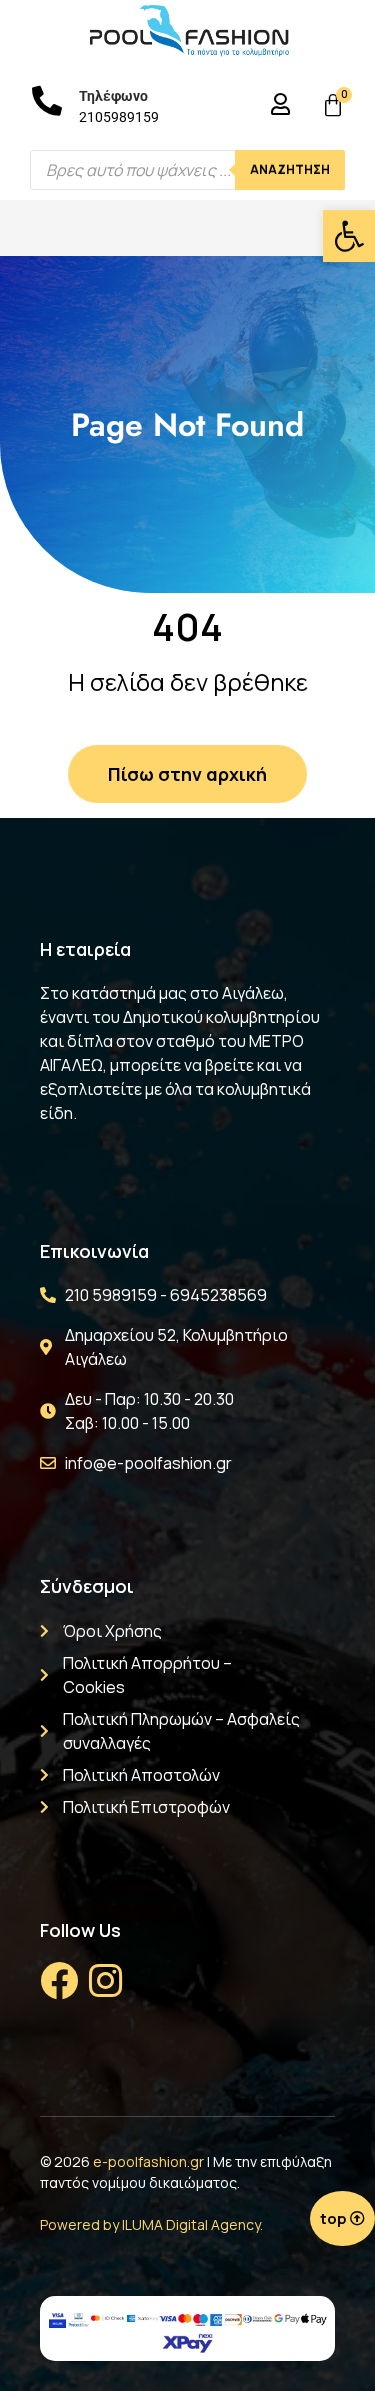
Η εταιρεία (85, 949)
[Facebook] (59, 1981)
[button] (349, 236)
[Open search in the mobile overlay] (187, 170)
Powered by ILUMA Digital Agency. (151, 2224)
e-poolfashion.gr (148, 2161)
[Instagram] (105, 1981)
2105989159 (119, 117)
